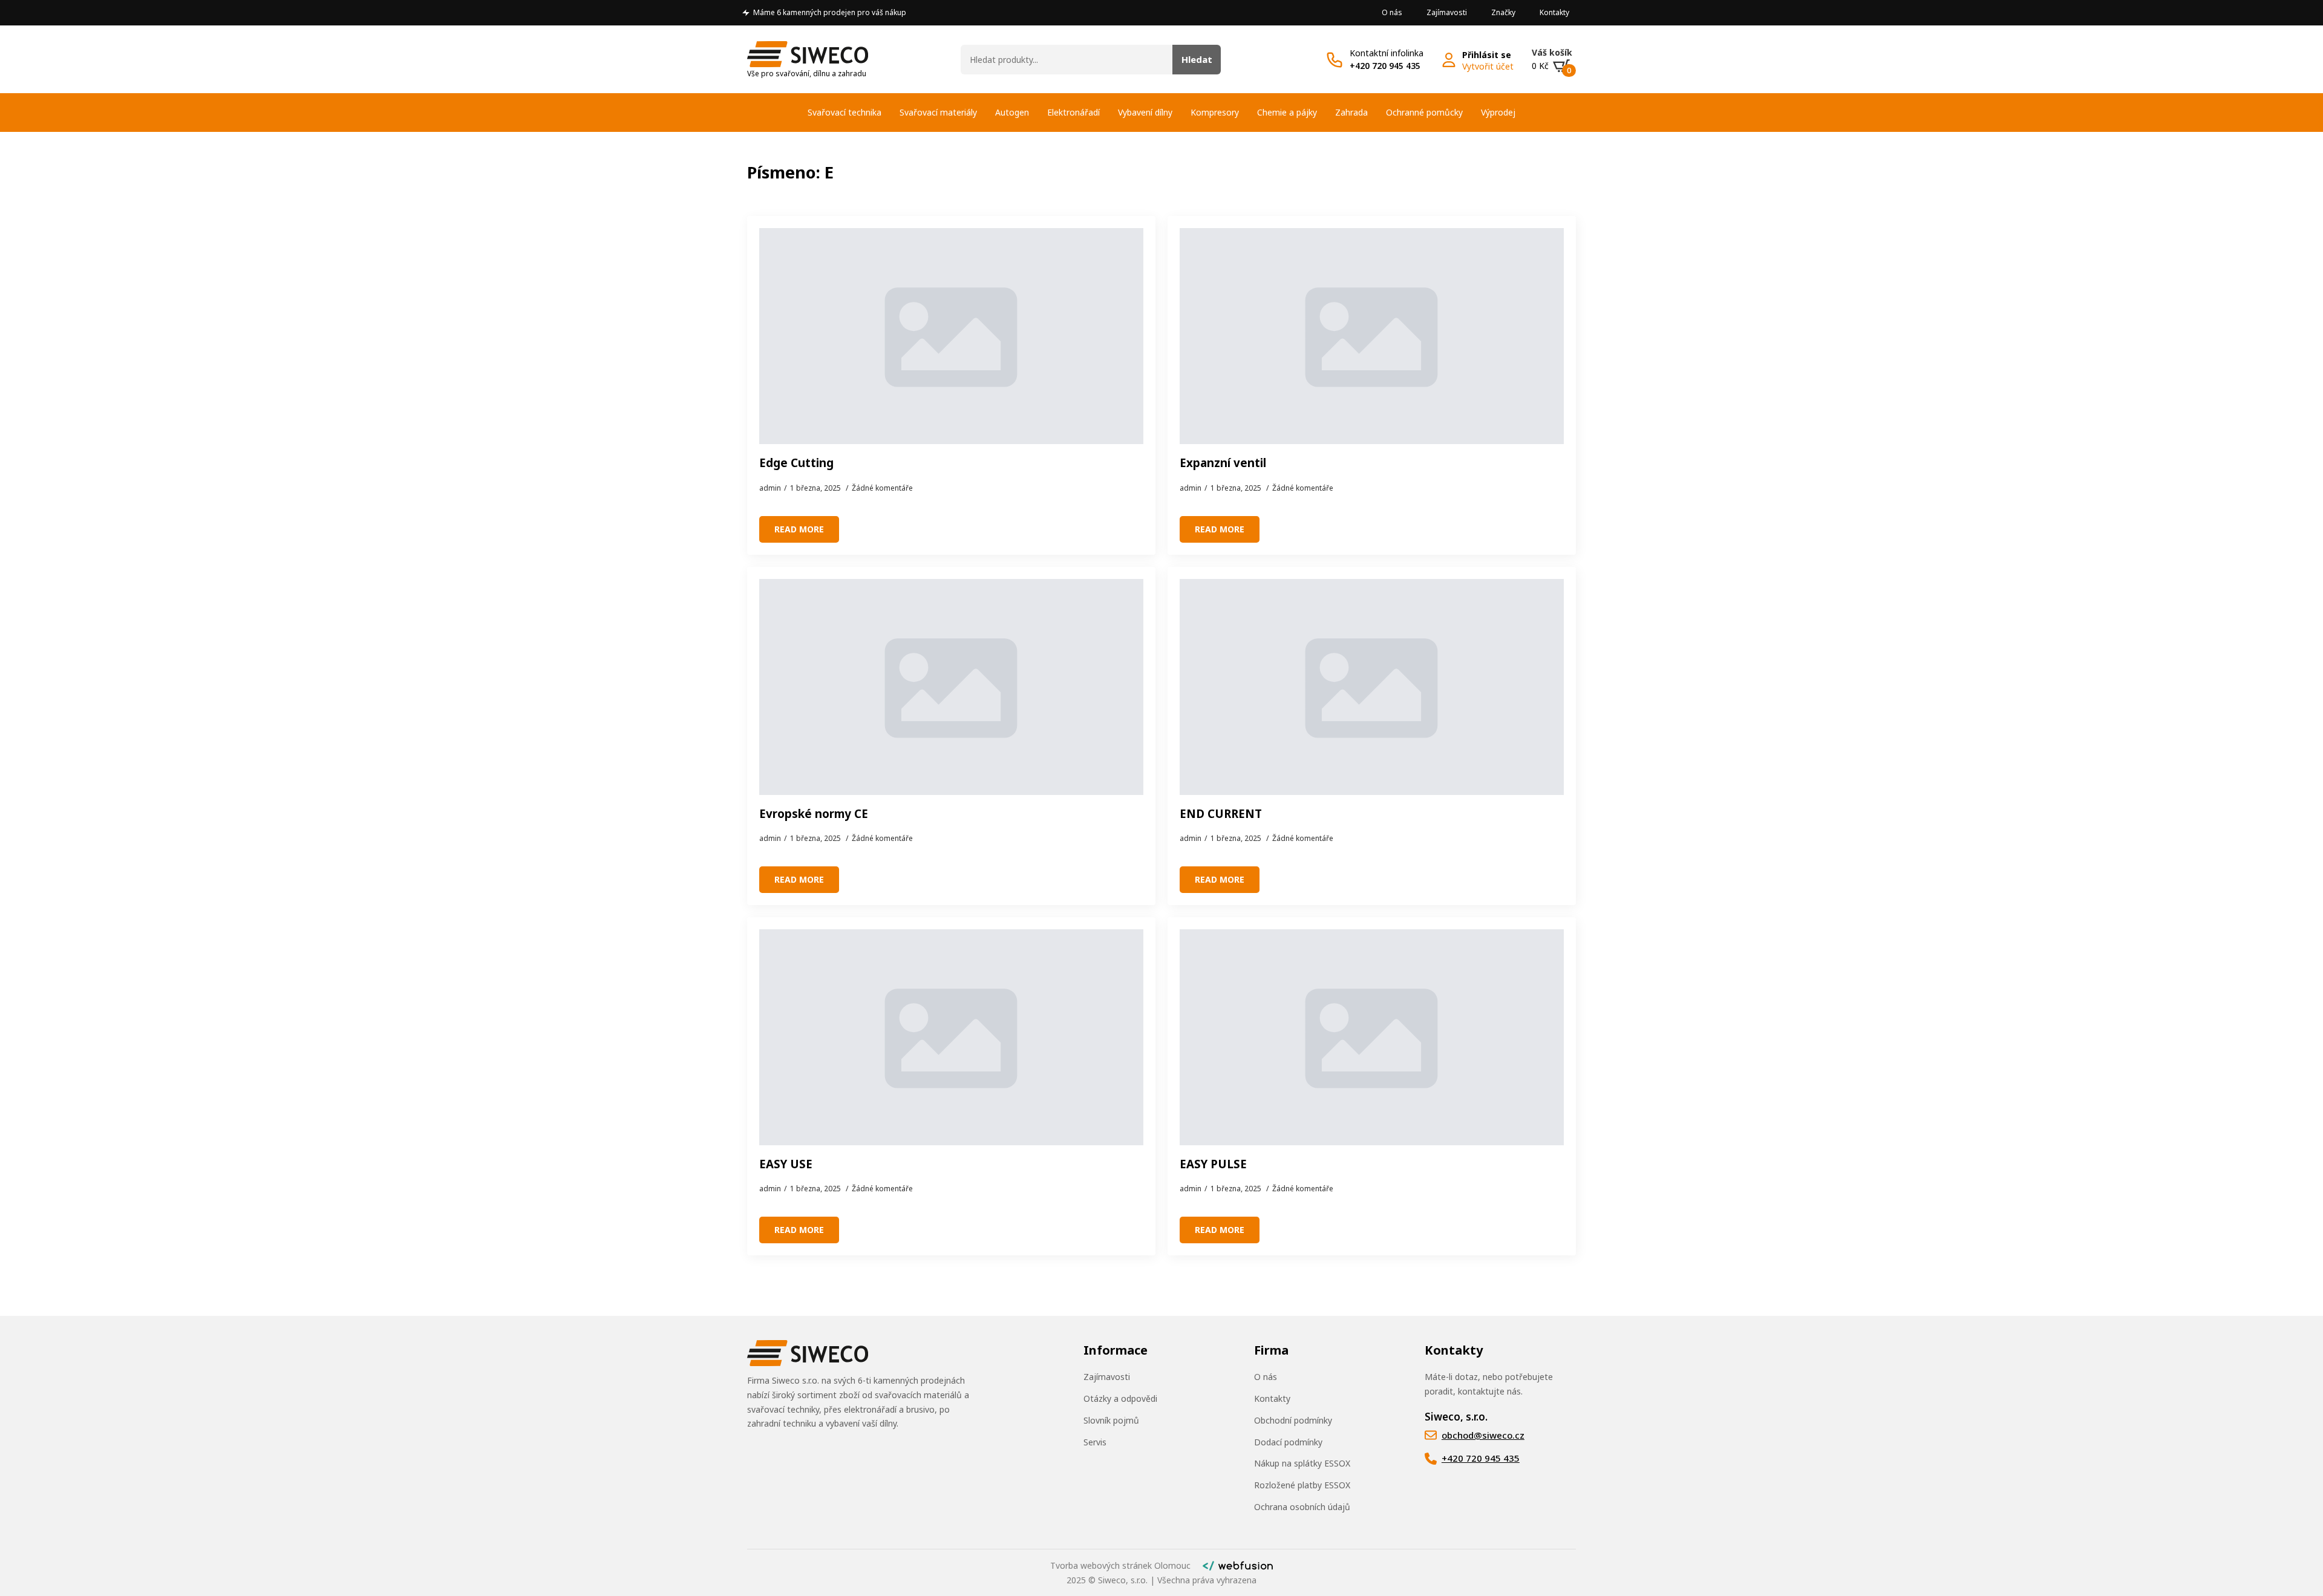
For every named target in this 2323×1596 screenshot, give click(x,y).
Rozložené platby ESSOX (1302, 1485)
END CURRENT (1221, 814)
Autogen (1012, 112)
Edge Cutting (796, 463)
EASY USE (786, 1164)
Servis (1095, 1442)
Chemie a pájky (1287, 112)
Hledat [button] (1197, 59)
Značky (1503, 12)
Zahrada (1351, 112)
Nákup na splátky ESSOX (1302, 1463)
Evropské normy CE (814, 814)
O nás (1392, 12)
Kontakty (1554, 12)
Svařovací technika (845, 112)
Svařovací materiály (938, 112)
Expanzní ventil (1223, 463)
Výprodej (1498, 112)
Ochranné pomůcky (1424, 112)
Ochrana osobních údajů (1302, 1507)
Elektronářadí (1073, 112)
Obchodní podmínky (1293, 1420)
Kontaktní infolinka (1387, 53)
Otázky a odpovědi (1120, 1398)
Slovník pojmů (1111, 1420)
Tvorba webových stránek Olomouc (1120, 1565)
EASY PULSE (1213, 1164)
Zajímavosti (1447, 12)
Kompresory (1215, 112)
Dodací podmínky (1288, 1442)
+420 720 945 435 (1385, 66)
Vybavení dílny (1145, 112)
